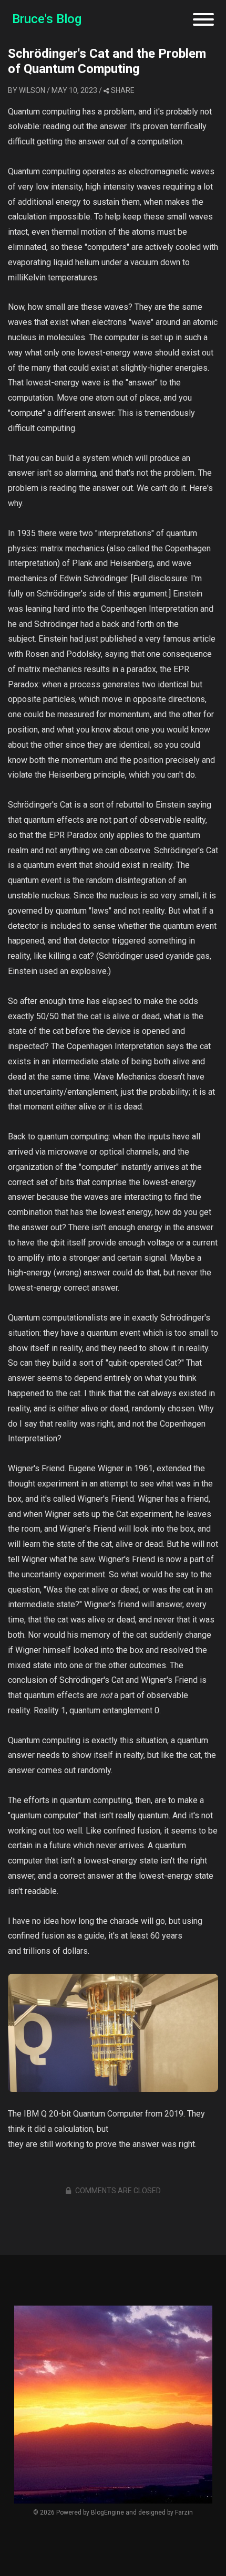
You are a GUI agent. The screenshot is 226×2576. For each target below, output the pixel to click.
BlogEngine (107, 2512)
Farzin (184, 2512)
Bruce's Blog (47, 19)
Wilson (32, 90)
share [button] (123, 90)
